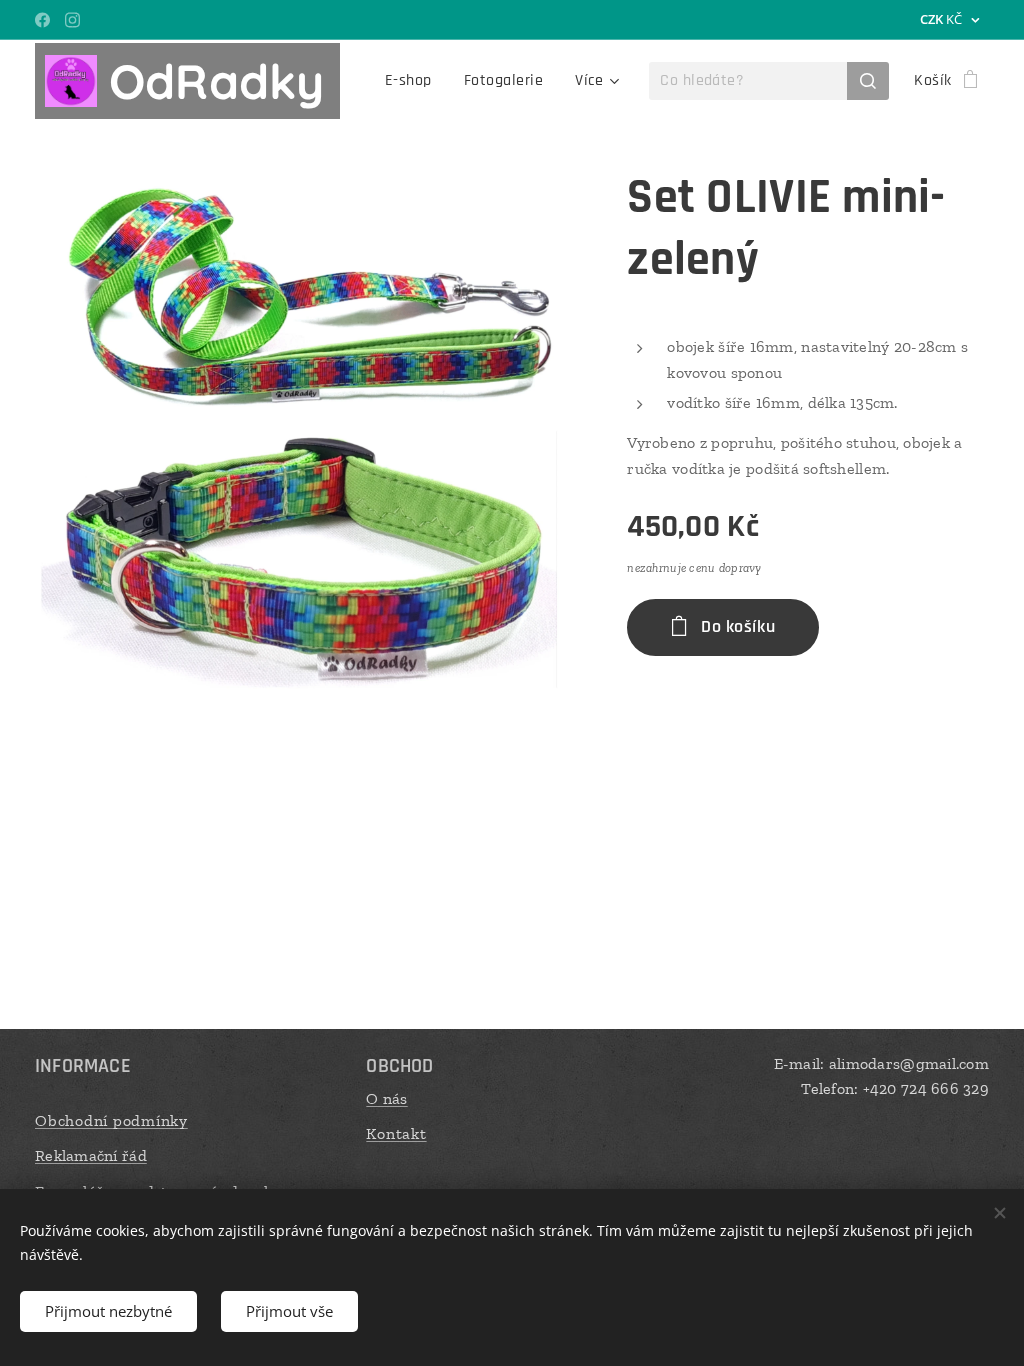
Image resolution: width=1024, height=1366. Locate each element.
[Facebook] (42, 20)
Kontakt (396, 1133)
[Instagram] (72, 20)
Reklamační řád (91, 1155)
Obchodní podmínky (111, 1120)
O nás (386, 1098)
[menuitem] (414, 81)
